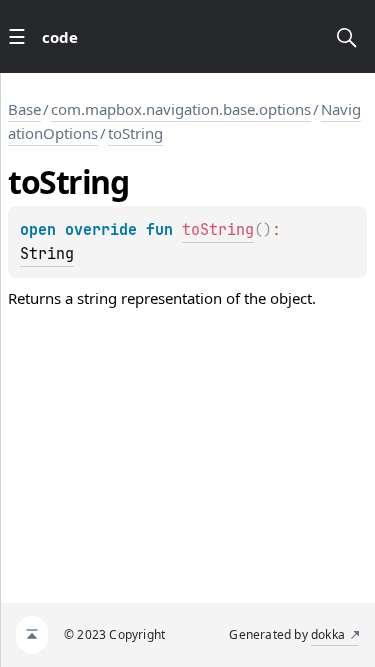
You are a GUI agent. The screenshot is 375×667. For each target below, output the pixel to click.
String (47, 254)
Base (24, 109)
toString (135, 133)
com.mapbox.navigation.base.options (181, 109)
